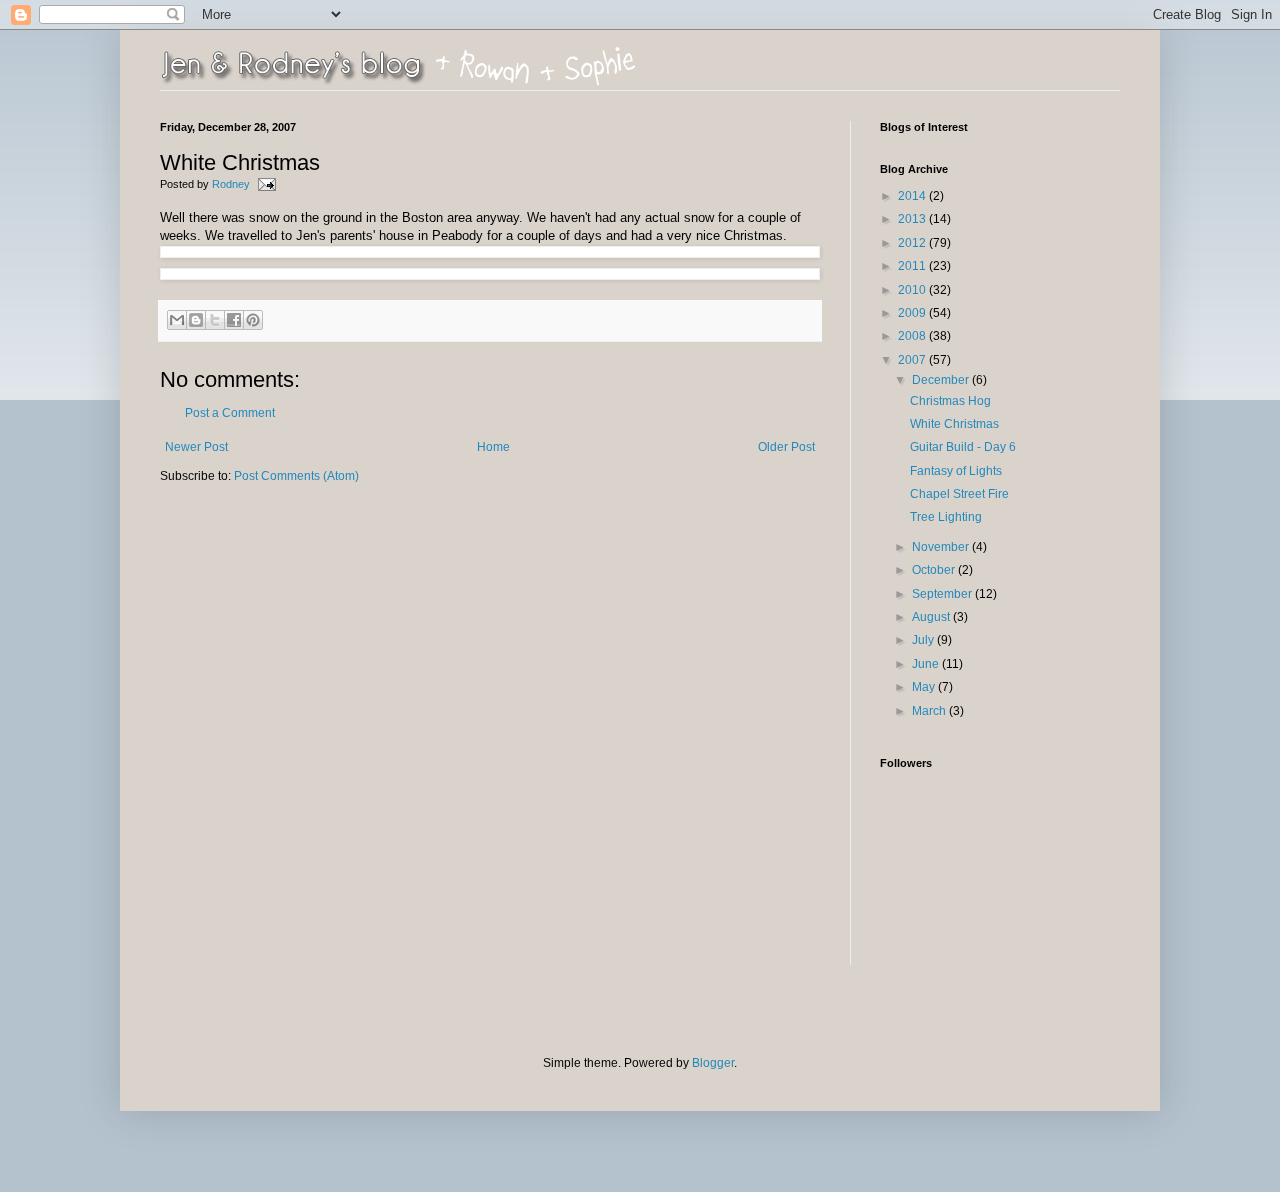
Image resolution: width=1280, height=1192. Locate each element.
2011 (913, 266)
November (942, 547)
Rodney (232, 184)
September (943, 594)
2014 (913, 196)
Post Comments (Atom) (296, 476)
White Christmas (954, 424)
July (924, 640)
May (925, 687)
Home (493, 447)
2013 (913, 219)
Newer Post (196, 447)
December (942, 380)
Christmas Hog (950, 401)
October (935, 570)
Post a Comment (230, 413)
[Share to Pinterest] (253, 320)
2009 (913, 313)
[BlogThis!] (196, 320)
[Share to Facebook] (234, 320)
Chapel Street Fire (959, 494)
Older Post (786, 447)
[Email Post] (264, 184)
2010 (913, 290)
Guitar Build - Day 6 (963, 447)
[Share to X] (215, 320)
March (930, 711)
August (932, 617)
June (927, 664)
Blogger (713, 1063)
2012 (913, 243)
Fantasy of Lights (956, 471)
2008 (913, 336)
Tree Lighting (946, 517)
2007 (913, 360)
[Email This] (177, 320)
